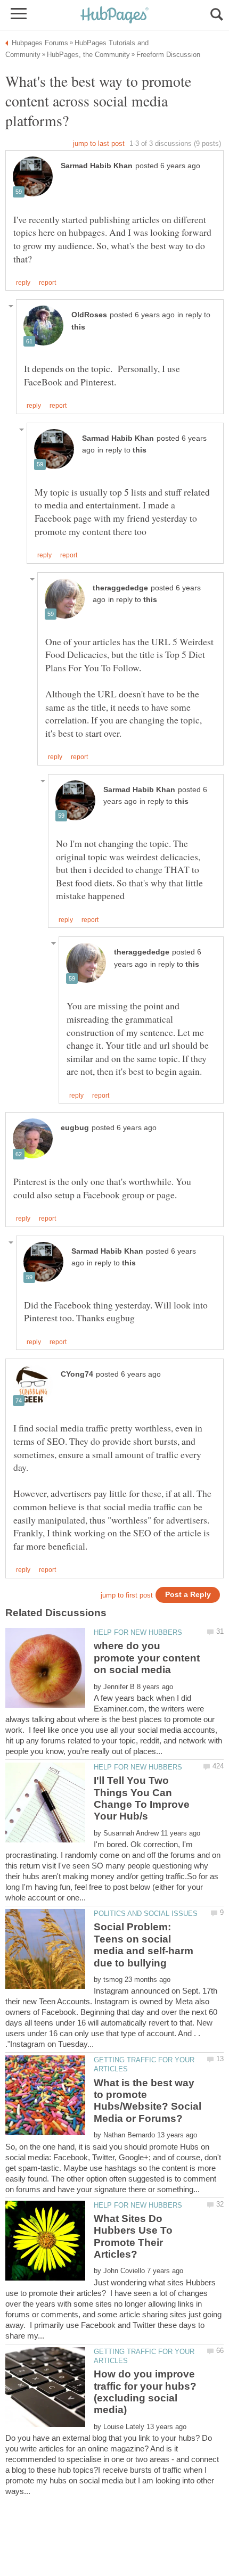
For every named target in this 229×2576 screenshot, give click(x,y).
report (47, 283)
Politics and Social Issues (146, 1914)
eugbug (75, 1128)
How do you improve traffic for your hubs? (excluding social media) (145, 2392)
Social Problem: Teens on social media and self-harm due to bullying (144, 1945)
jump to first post (127, 1595)
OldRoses (89, 315)
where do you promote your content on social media (147, 1658)
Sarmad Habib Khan (97, 166)
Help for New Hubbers (138, 1632)
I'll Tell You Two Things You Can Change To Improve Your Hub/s (142, 1798)
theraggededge (120, 588)
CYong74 (77, 1374)
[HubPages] (114, 16)
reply (23, 283)
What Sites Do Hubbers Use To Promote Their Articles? (133, 2236)
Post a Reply (188, 1595)
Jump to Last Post (99, 143)
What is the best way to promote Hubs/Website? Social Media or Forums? (148, 2101)
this (78, 327)
